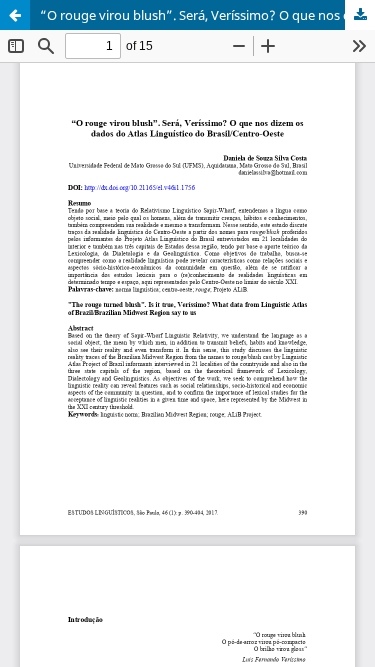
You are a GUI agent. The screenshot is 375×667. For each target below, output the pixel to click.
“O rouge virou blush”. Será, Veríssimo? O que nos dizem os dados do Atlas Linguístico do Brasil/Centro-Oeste (207, 15)
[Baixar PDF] (360, 15)
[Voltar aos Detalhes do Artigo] (15, 15)
